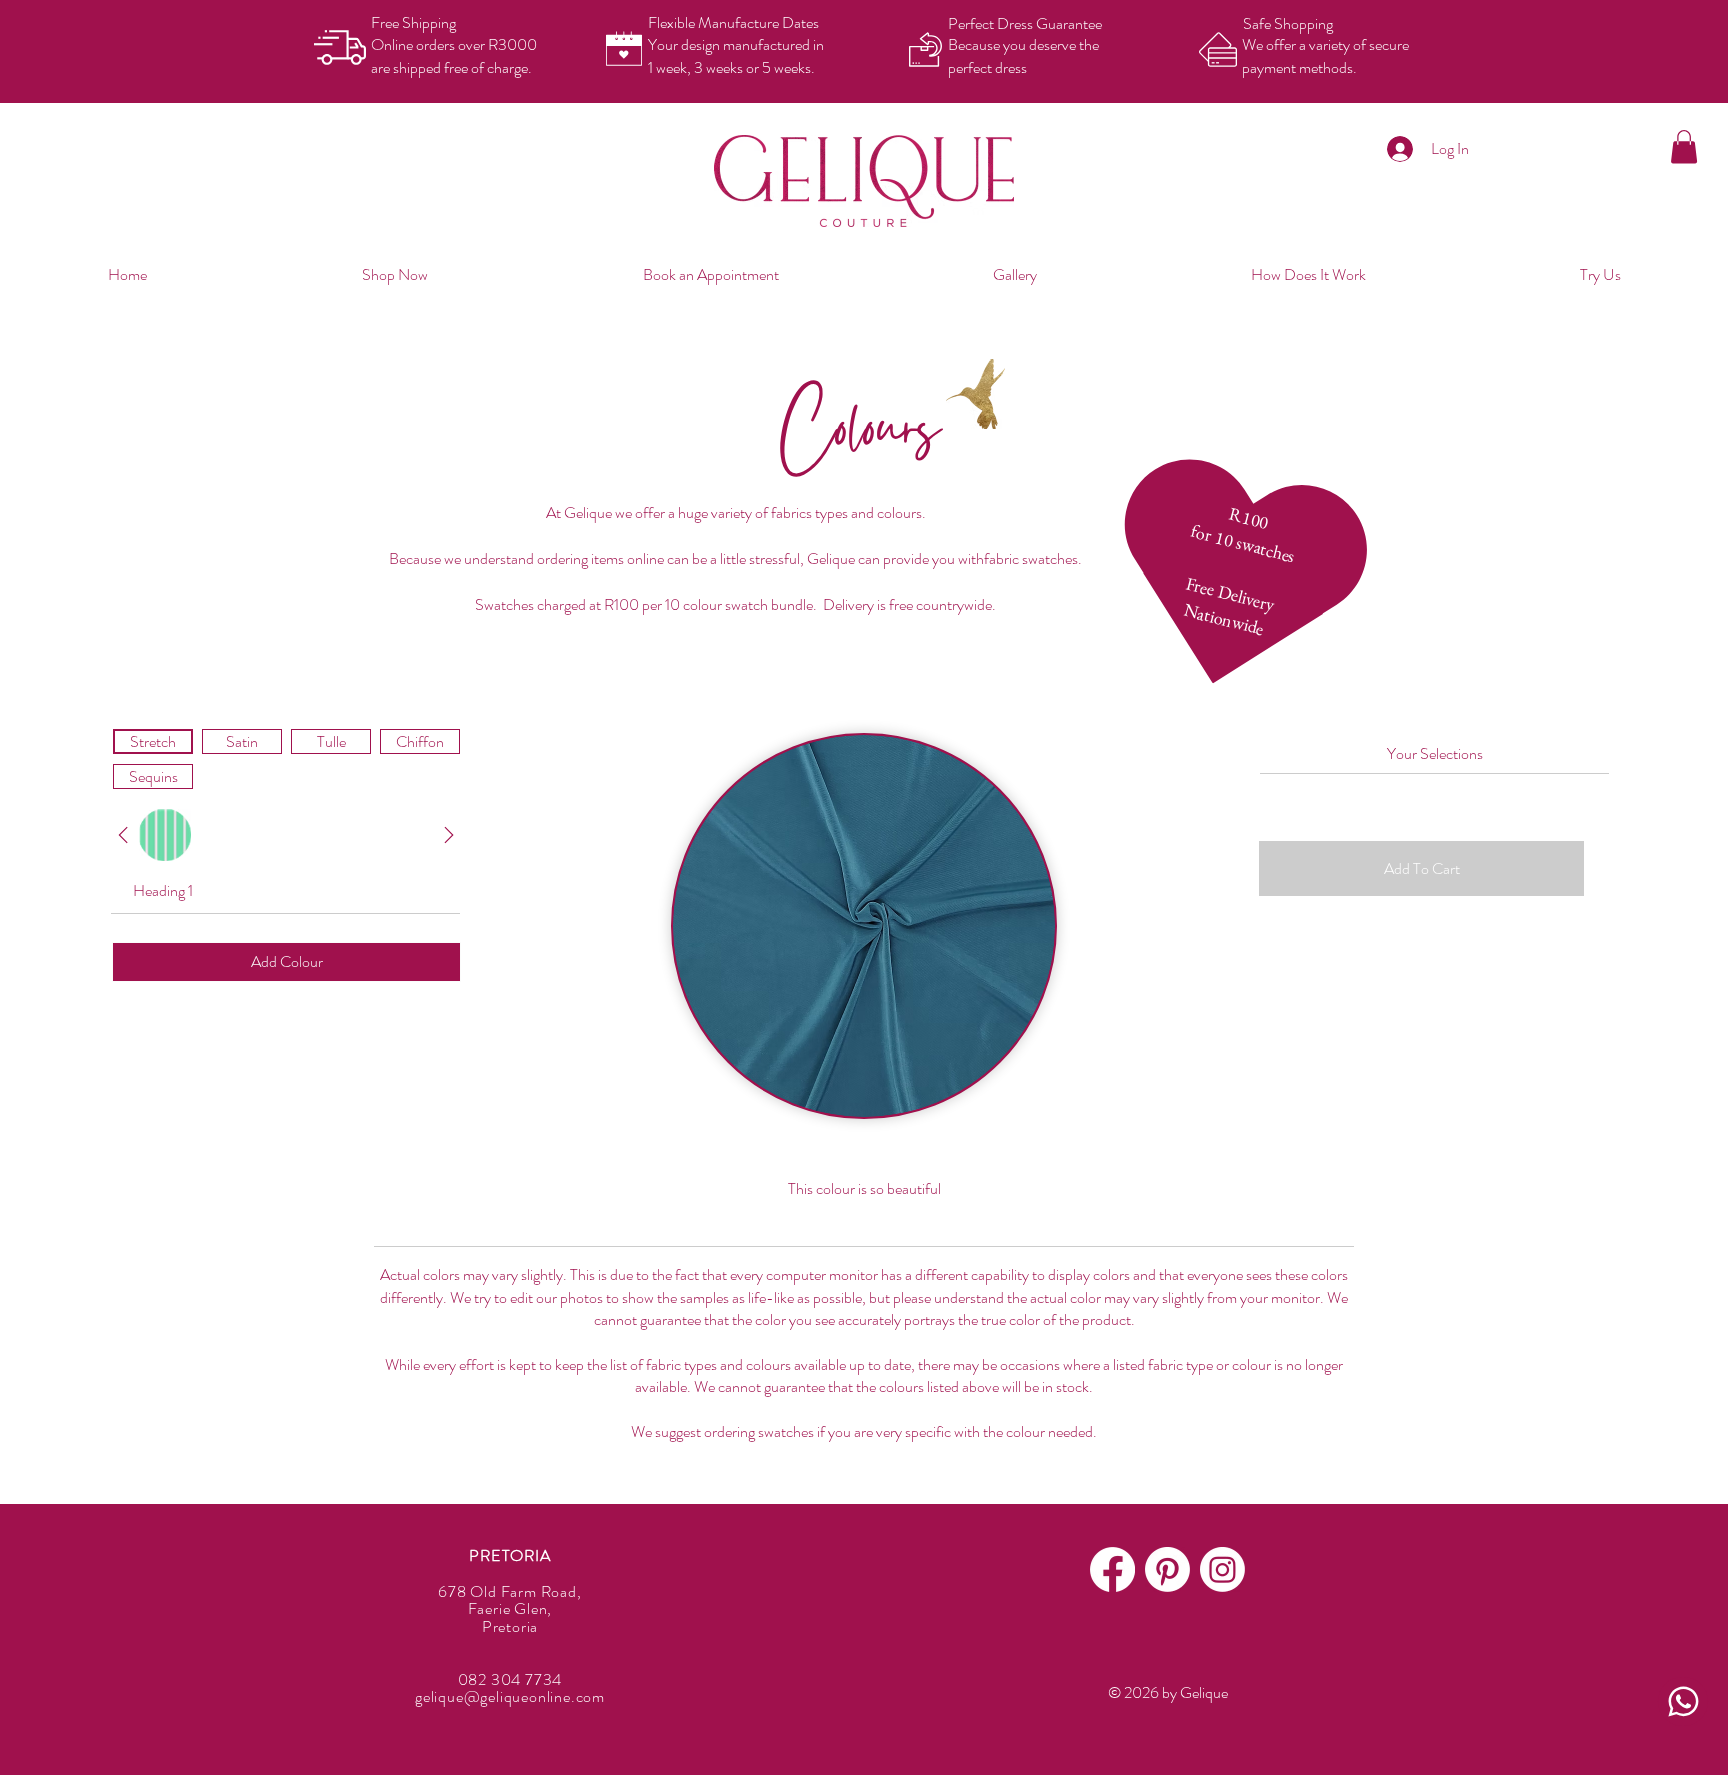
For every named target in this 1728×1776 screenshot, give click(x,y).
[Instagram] (1222, 1569)
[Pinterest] (1167, 1569)
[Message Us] (1683, 1701)
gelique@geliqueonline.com (510, 1696)
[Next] (123, 835)
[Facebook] (1112, 1569)
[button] (1684, 146)
